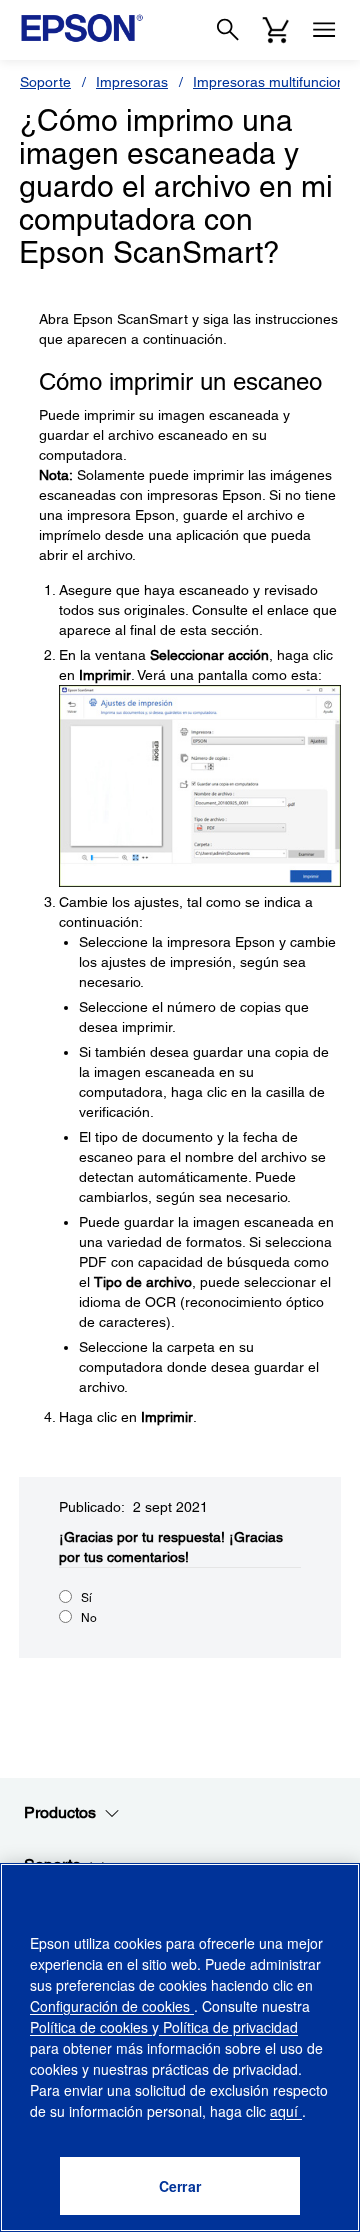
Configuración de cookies (112, 2006)
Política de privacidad (228, 2027)
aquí (286, 2111)
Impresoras (132, 82)
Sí (86, 1598)
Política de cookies (91, 2027)
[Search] (228, 30)
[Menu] (324, 30)
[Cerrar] (180, 2186)
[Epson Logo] (82, 28)
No (89, 1618)
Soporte (45, 82)
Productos (60, 1812)
